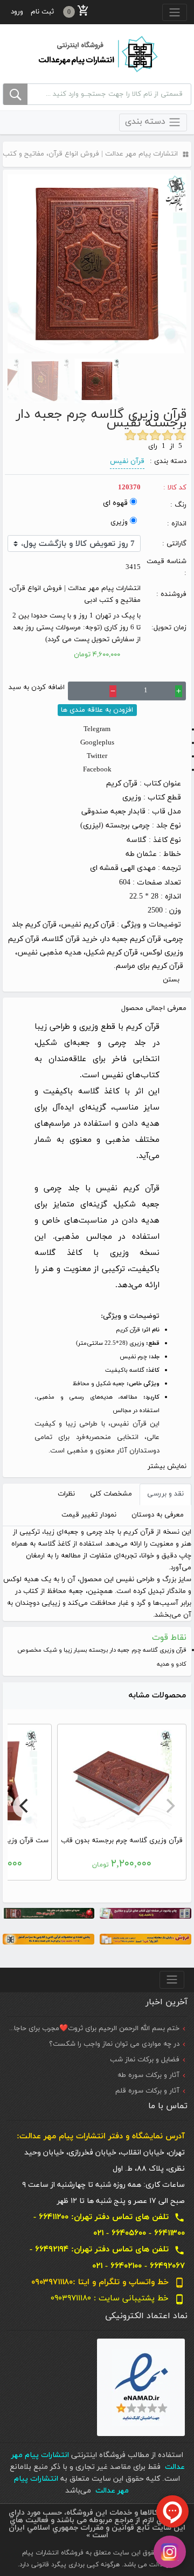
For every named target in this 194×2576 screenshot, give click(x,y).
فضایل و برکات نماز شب (145, 2060)
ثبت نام (42, 12)
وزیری (119, 522)
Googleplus (97, 743)
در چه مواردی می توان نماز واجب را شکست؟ (114, 2044)
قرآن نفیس (127, 461)
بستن (171, 980)
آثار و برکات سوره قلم (147, 2091)
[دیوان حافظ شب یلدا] (48, 1913)
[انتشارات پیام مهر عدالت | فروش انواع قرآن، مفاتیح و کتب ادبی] (97, 53)
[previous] (169, 1806)
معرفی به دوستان (158, 1515)
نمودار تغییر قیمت (89, 1515)
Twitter (97, 756)
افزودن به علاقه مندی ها (97, 710)
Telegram (97, 729)
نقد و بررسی (165, 1494)
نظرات (66, 1494)
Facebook (97, 770)
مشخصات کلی (111, 1494)
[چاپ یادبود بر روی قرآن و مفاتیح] (145, 1913)
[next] (25, 1806)
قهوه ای (115, 503)
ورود (17, 12)
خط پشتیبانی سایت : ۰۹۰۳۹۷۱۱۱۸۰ (118, 2298)
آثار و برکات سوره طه (148, 2075)
